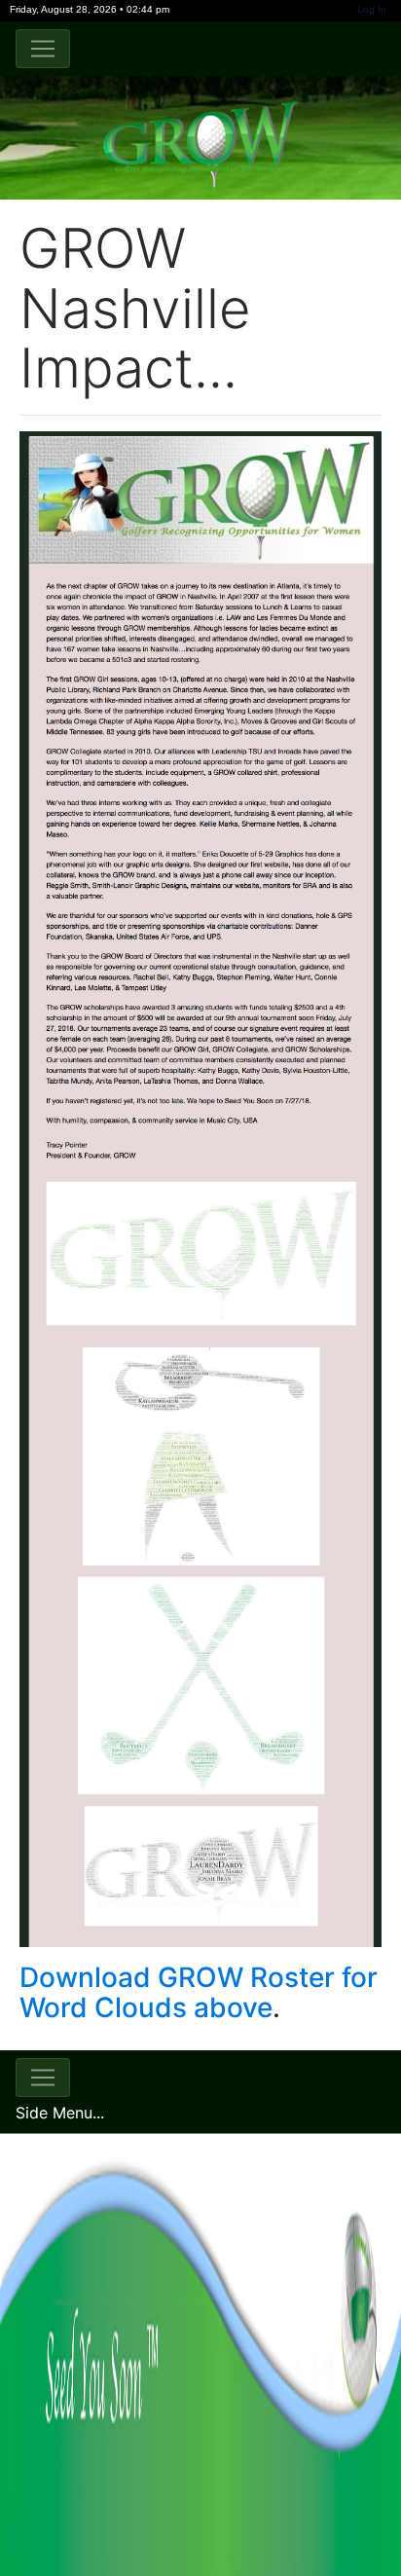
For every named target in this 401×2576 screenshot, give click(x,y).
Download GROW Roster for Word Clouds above (199, 1992)
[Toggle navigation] (43, 49)
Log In (372, 9)
